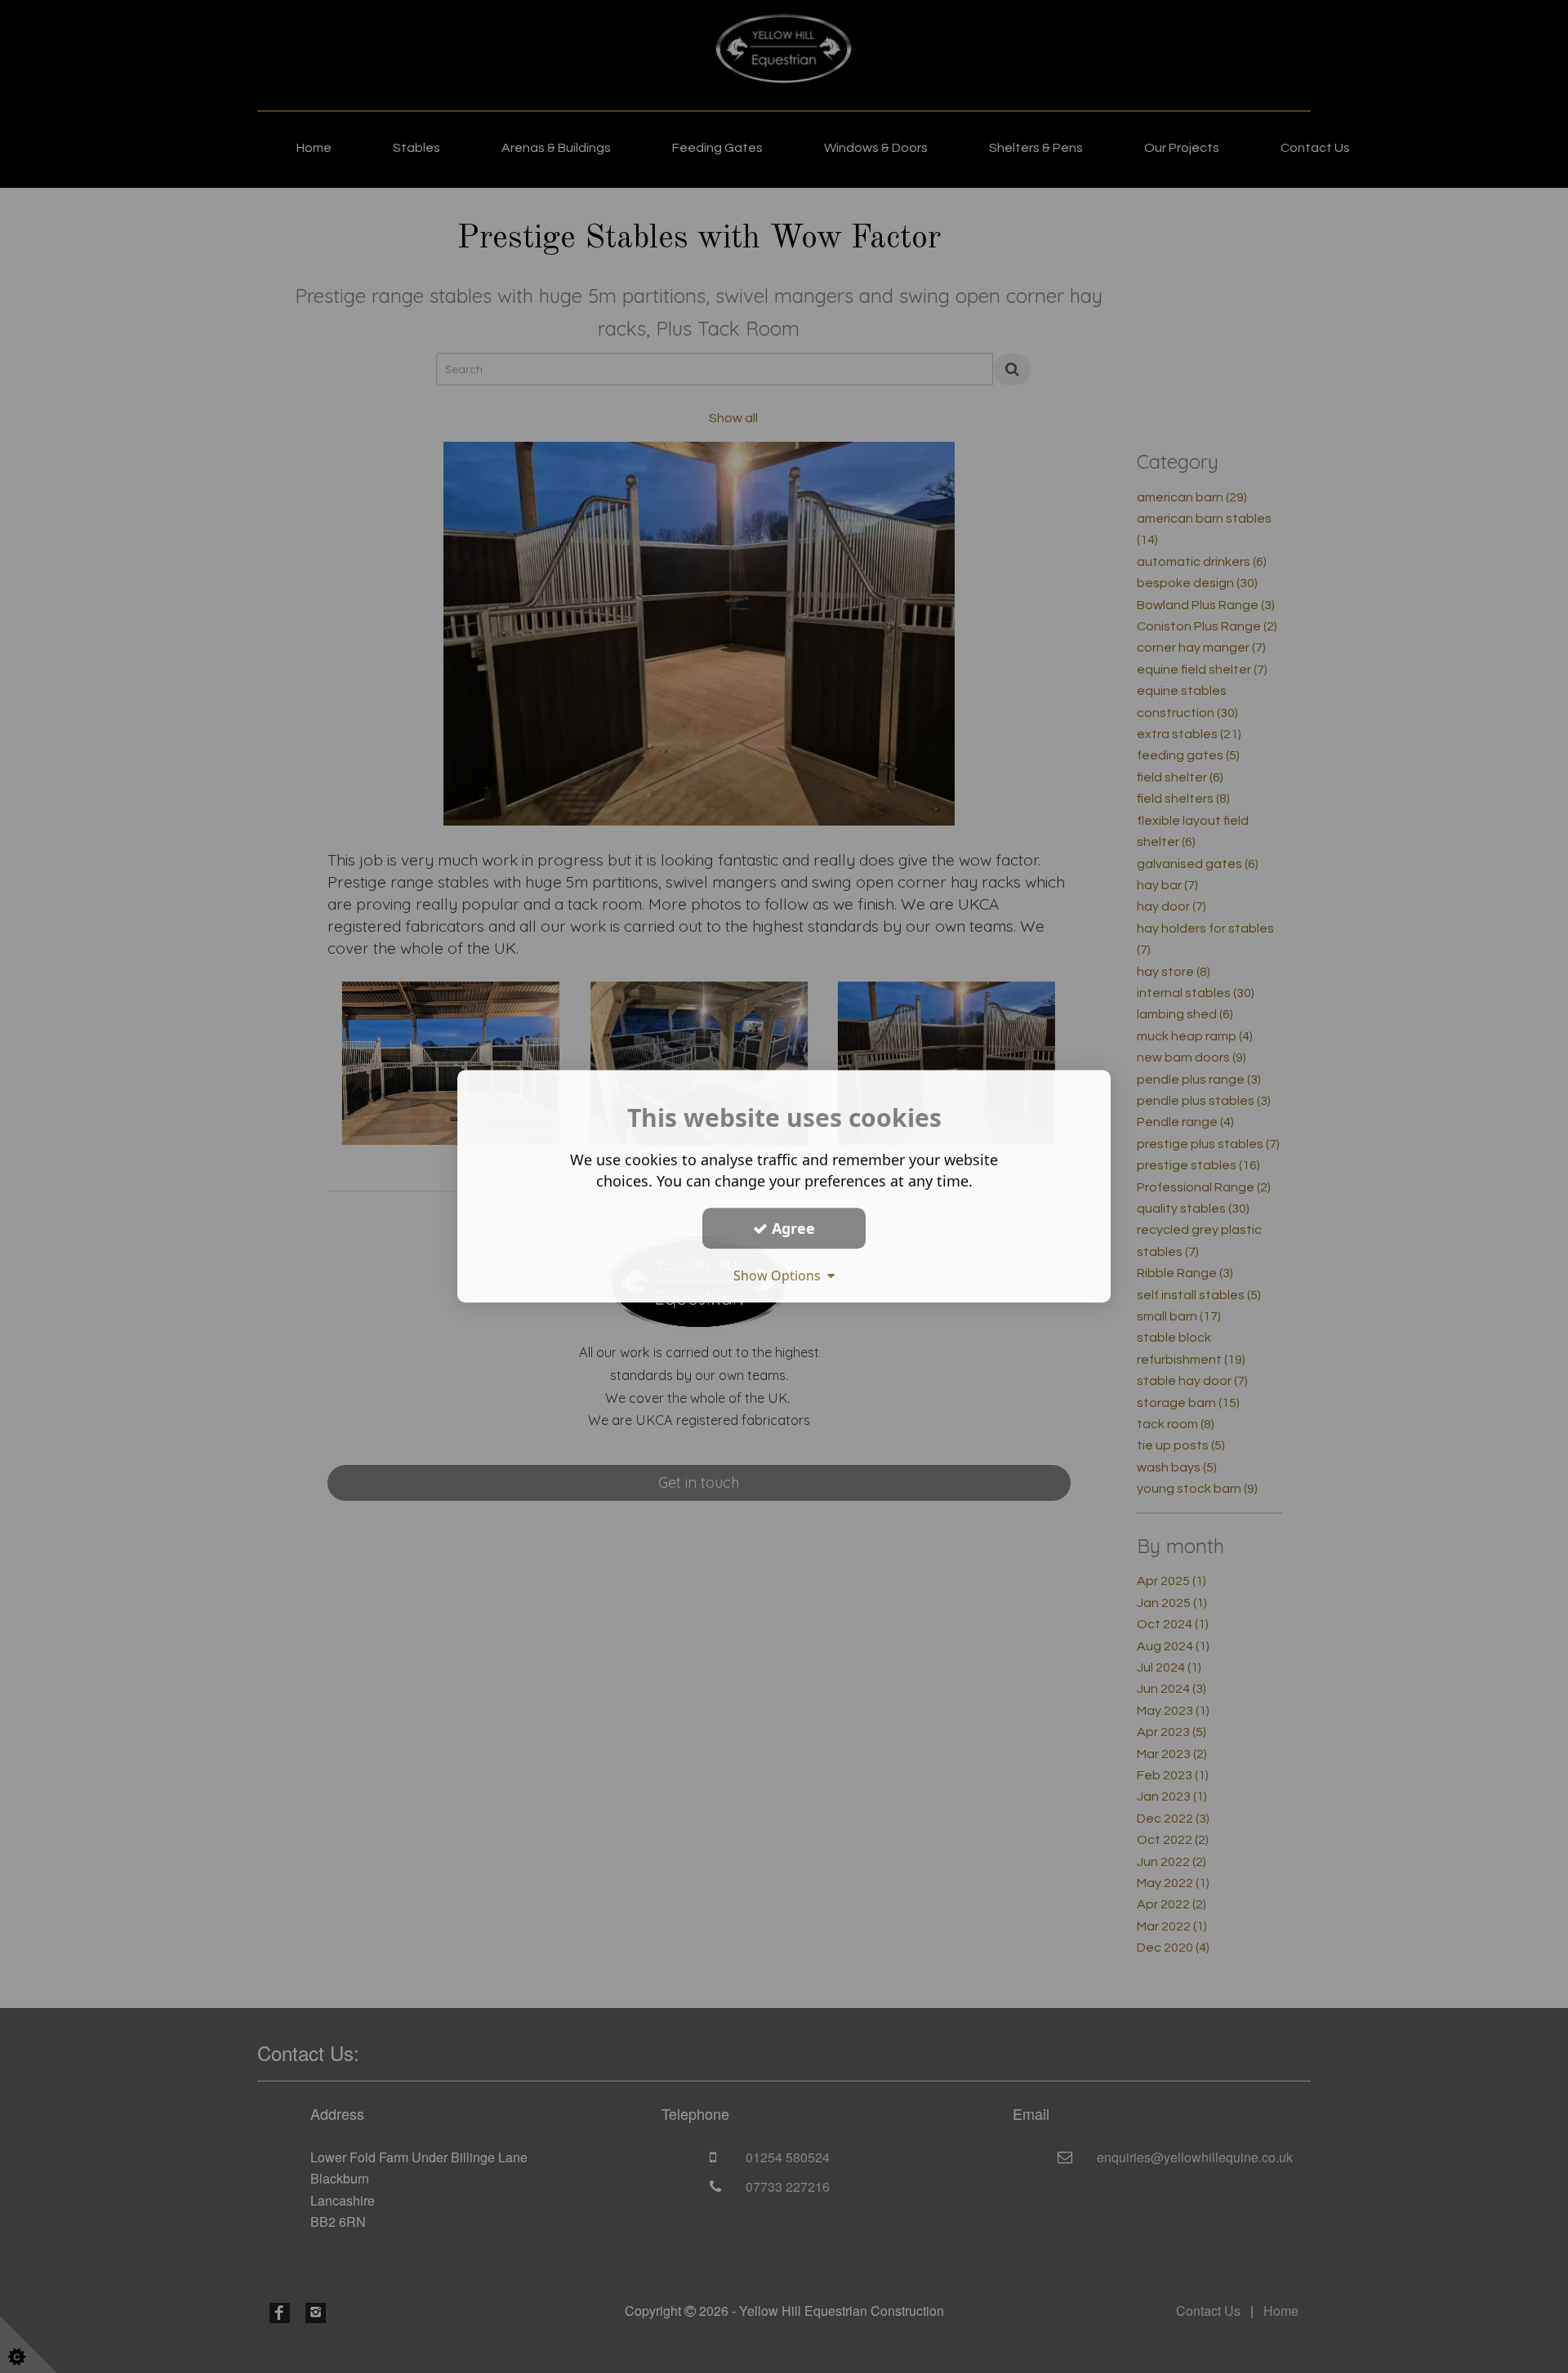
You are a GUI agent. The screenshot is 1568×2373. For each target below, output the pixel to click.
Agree (791, 1228)
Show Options (780, 1276)
